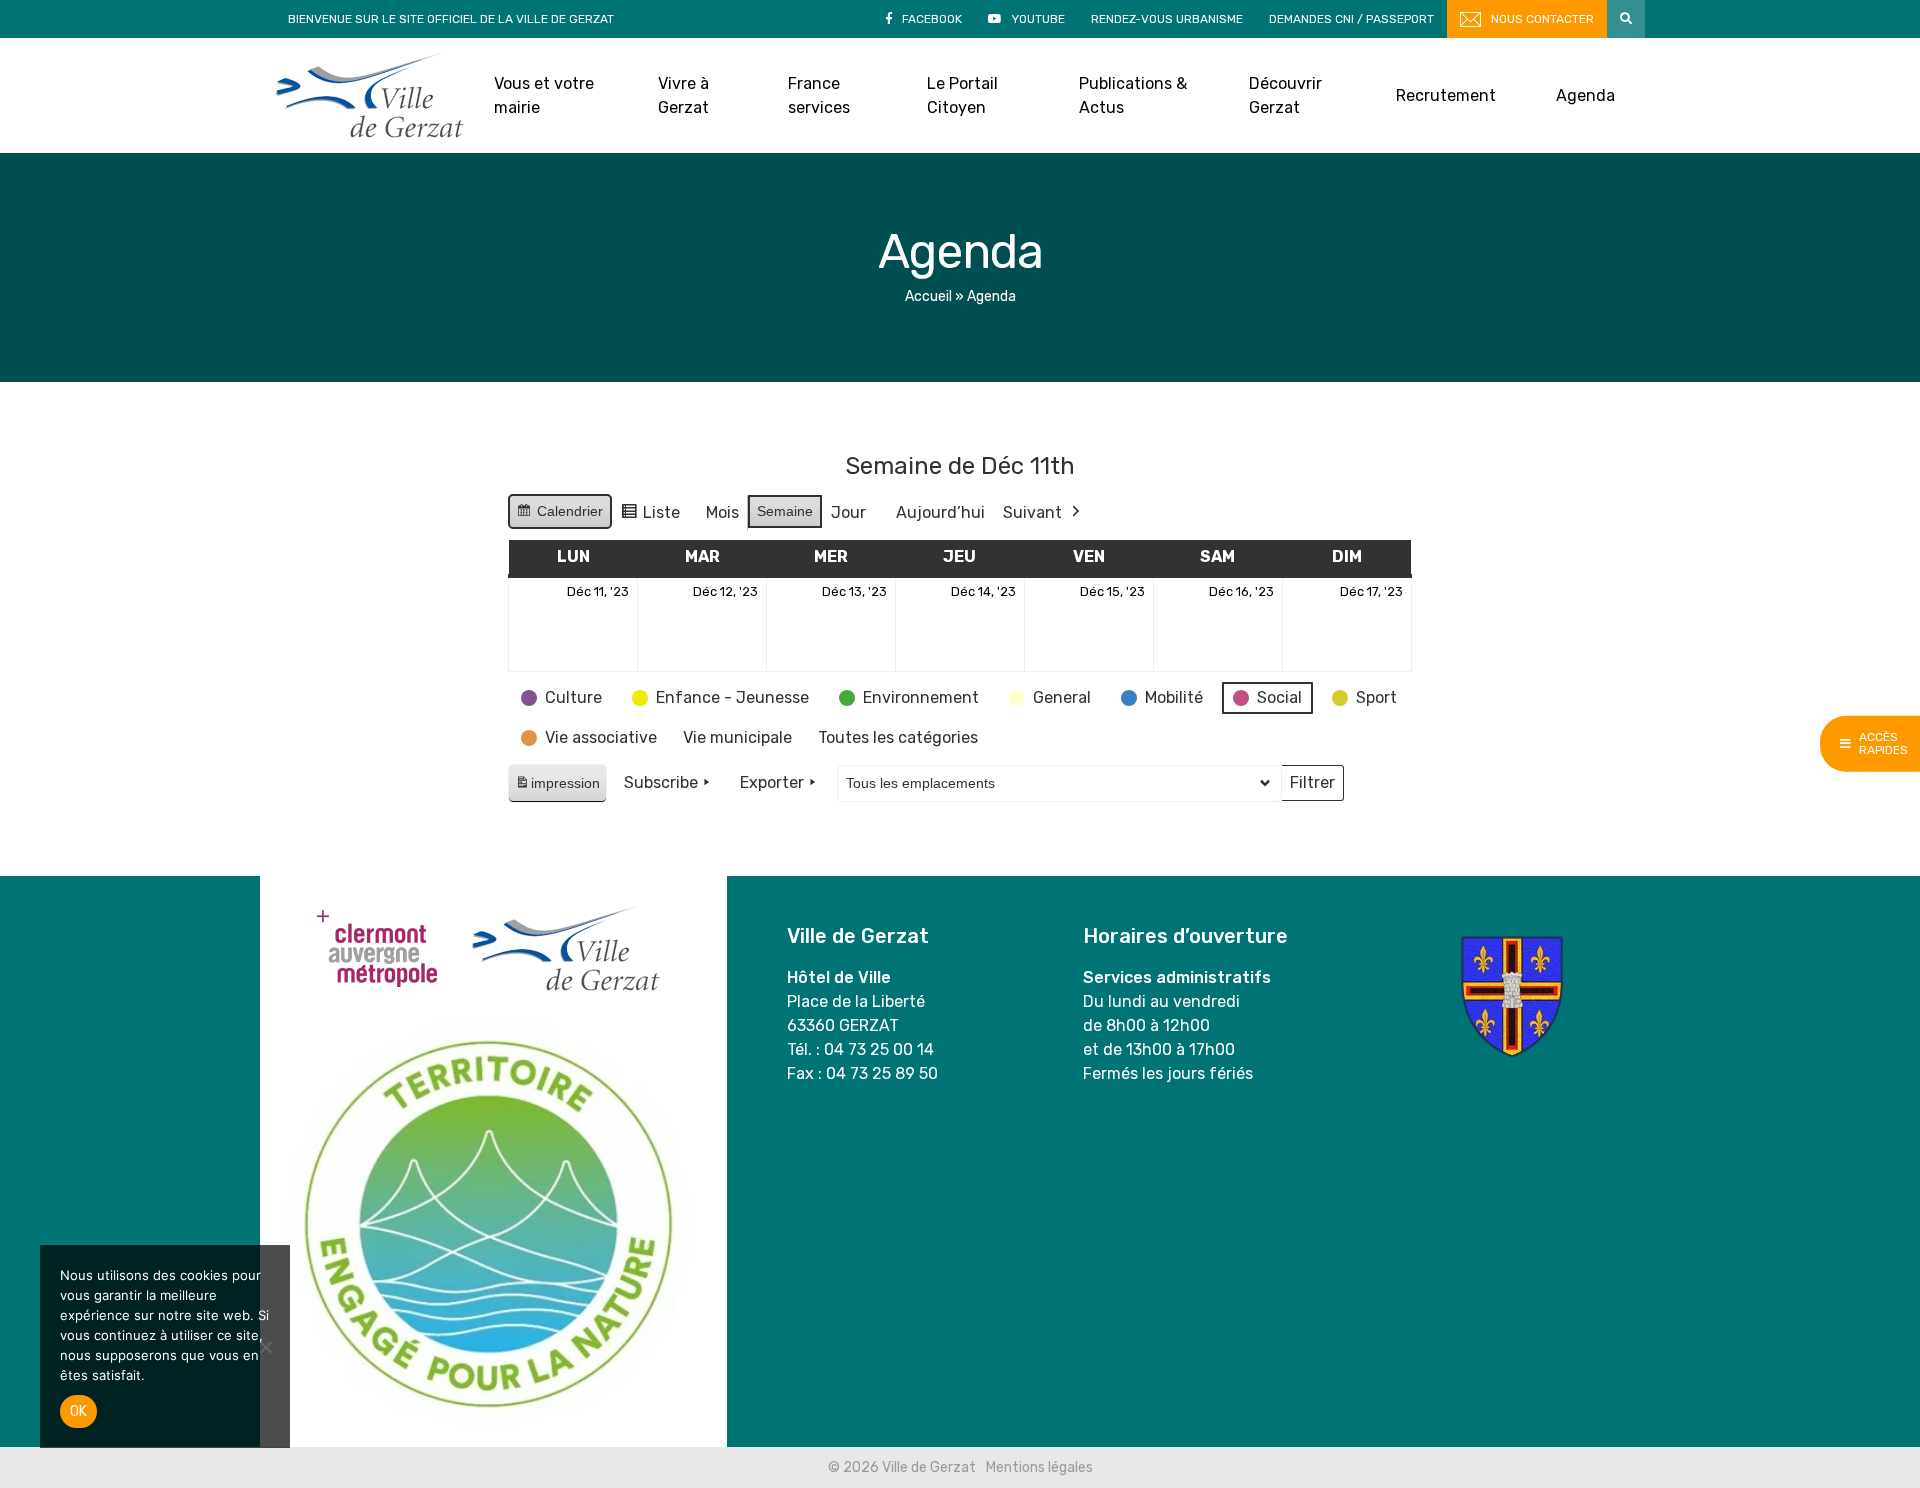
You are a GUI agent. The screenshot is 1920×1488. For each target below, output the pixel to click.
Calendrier (559, 516)
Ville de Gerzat (369, 95)
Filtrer (1312, 787)
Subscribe (661, 782)
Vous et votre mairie (544, 95)
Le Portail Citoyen (962, 95)
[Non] (265, 1347)
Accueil (928, 296)
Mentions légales (1039, 1467)
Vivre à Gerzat (683, 95)
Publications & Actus (1133, 95)
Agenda (1585, 95)
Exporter (772, 782)
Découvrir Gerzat (1285, 95)
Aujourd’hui (940, 512)
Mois (722, 512)
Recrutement (1446, 95)
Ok (78, 1411)
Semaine (785, 511)
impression (557, 788)
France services (819, 95)
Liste (650, 517)
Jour (848, 512)
